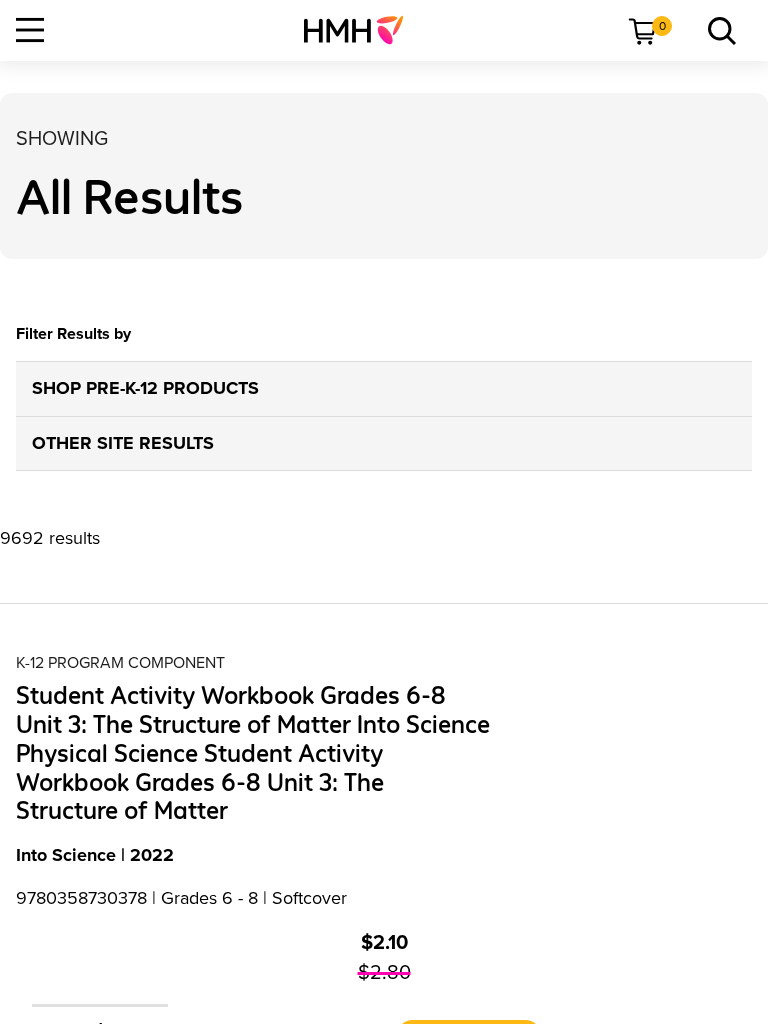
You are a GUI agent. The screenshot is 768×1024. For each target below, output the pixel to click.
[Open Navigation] (30, 30)
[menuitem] (361, 30)
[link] (361, 30)
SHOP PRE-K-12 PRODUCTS (145, 388)
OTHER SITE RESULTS (123, 443)
